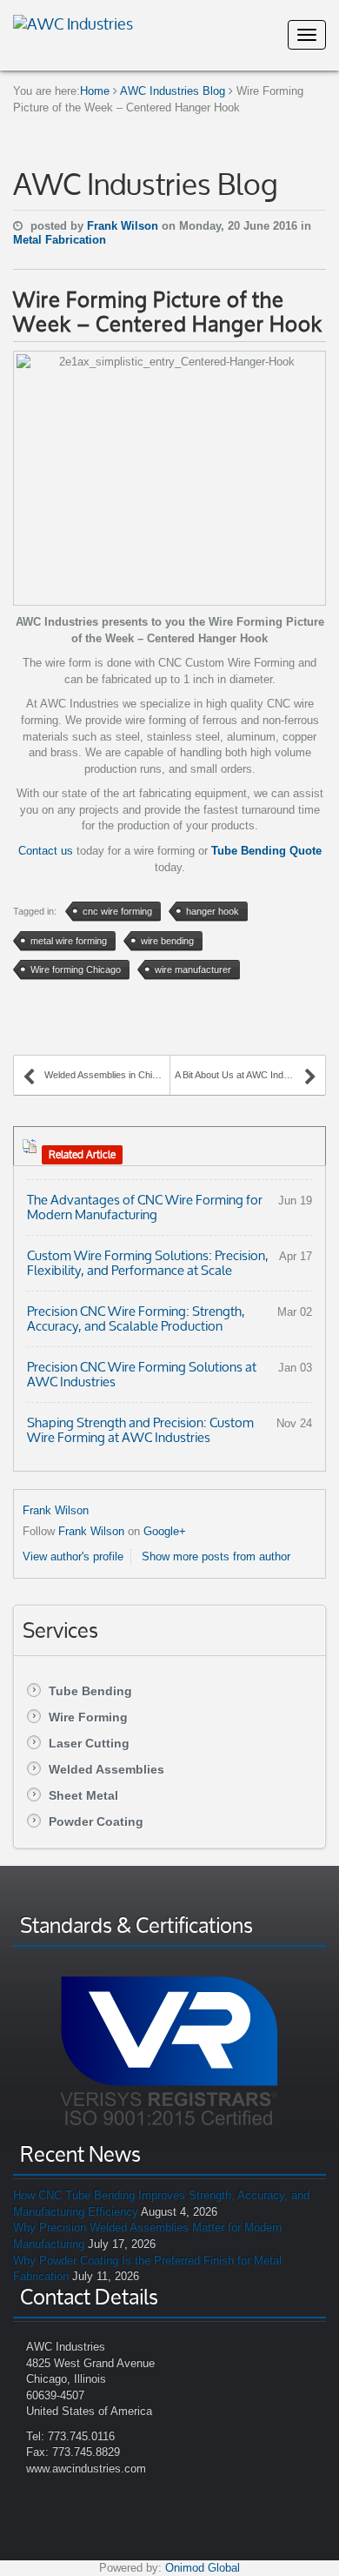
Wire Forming (88, 1717)
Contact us (46, 851)
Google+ (165, 1531)
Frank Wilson (124, 226)
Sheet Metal (83, 1795)
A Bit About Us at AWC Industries (243, 1075)
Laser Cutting (89, 1743)
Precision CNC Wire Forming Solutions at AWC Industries (142, 1374)
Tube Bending (90, 1691)
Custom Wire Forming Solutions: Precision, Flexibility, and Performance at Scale (148, 1263)
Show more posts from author (216, 1556)
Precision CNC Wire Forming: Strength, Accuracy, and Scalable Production (136, 1318)
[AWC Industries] (73, 22)
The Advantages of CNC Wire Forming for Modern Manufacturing (145, 1207)
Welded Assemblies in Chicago (107, 1075)
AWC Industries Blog (173, 91)
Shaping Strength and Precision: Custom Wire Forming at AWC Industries (140, 1430)
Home (95, 91)
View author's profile (73, 1556)
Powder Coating (96, 1821)
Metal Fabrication (60, 240)
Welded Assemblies (106, 1769)
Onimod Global (203, 2568)
